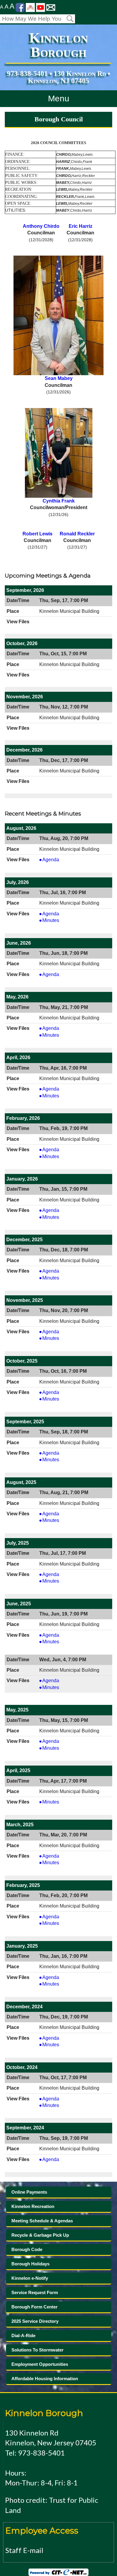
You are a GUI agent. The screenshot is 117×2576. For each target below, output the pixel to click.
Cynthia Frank (59, 501)
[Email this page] (51, 7)
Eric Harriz (81, 226)
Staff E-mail (24, 2550)
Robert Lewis (37, 534)
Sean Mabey (59, 378)
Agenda (54, 860)
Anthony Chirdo (41, 226)
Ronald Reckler (77, 534)
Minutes (54, 921)
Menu (59, 99)
